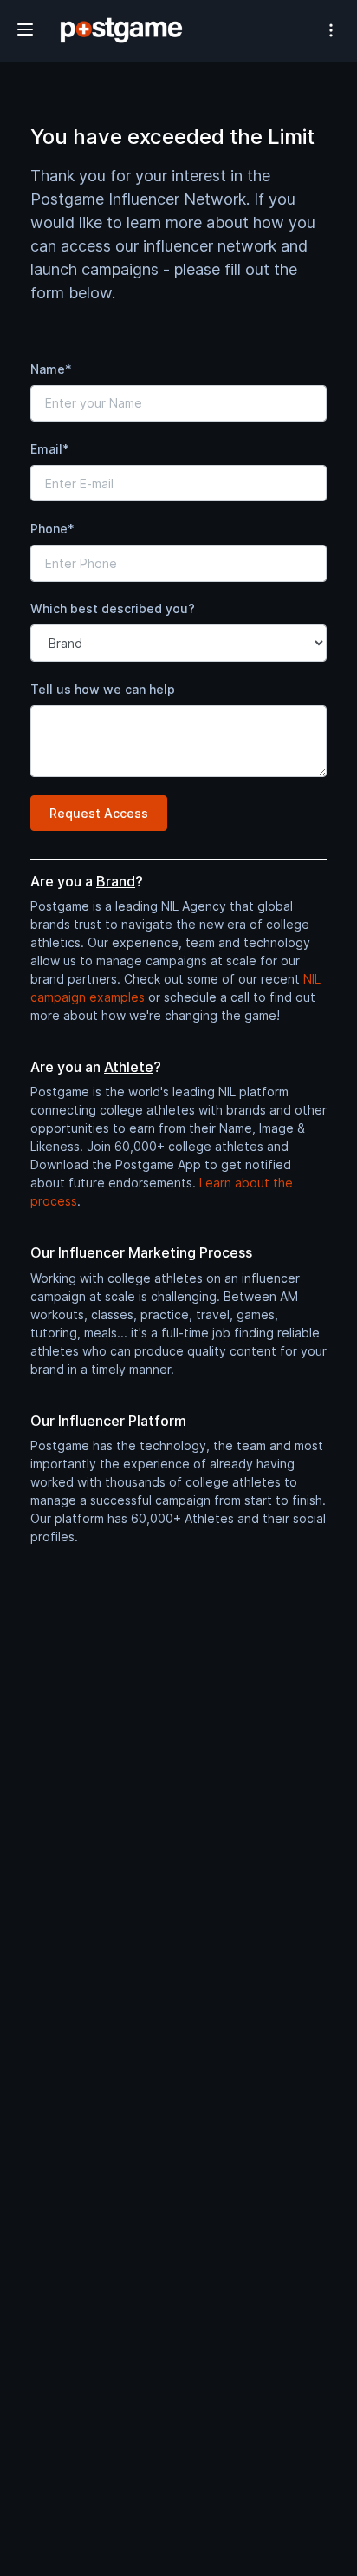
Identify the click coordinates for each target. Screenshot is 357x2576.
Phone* (52, 529)
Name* (51, 369)
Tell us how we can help (103, 689)
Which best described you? (113, 608)
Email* (50, 449)
